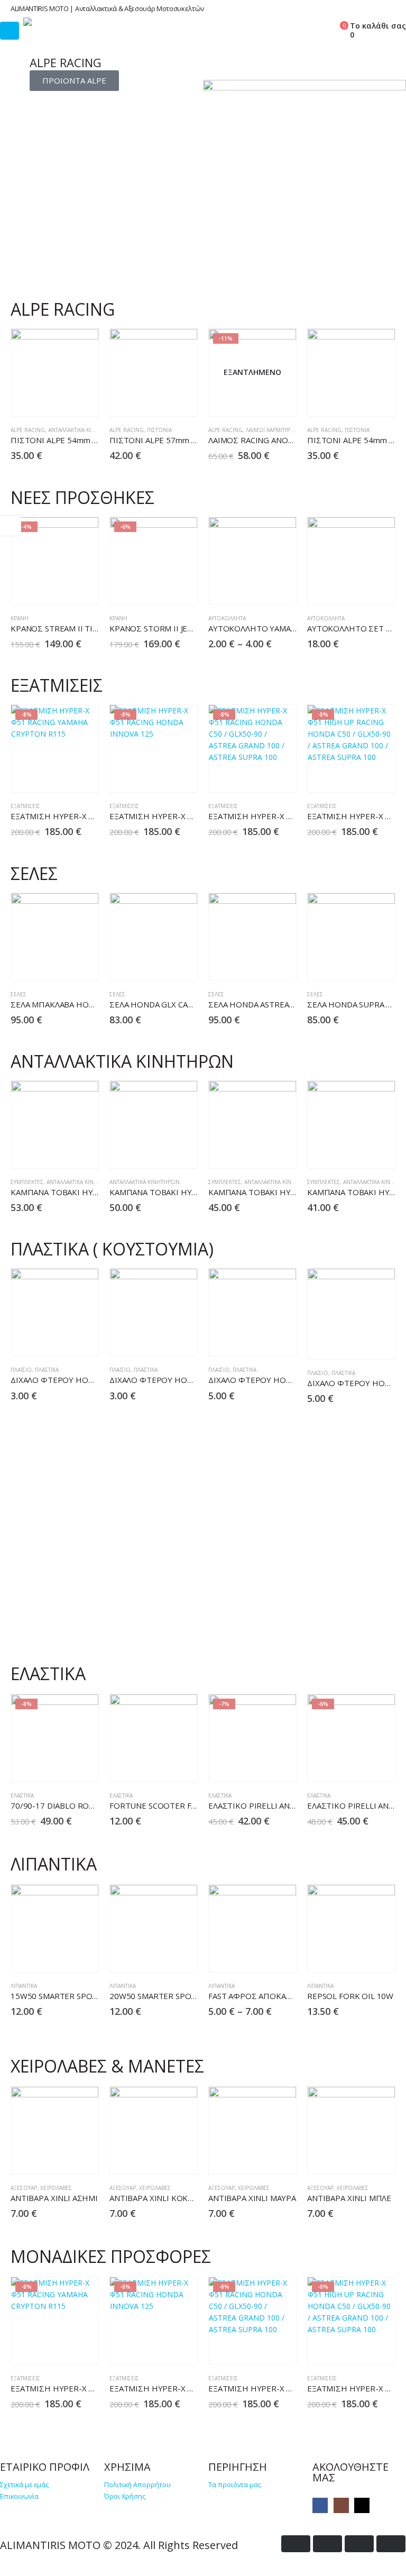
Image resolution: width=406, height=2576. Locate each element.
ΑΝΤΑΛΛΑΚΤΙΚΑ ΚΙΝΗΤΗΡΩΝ (83, 430)
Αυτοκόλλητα (227, 618)
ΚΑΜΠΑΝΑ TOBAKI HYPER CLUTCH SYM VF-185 (296, 1192)
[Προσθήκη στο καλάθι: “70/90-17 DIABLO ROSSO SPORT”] (61, 1765)
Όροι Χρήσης (125, 2496)
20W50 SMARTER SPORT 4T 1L (167, 1996)
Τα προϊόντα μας (235, 2485)
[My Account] (313, 29)
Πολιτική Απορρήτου (137, 2485)
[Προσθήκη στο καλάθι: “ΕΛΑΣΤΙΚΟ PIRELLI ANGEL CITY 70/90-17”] (259, 1765)
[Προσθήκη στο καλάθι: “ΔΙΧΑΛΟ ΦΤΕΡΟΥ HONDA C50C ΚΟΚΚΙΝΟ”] (61, 1339)
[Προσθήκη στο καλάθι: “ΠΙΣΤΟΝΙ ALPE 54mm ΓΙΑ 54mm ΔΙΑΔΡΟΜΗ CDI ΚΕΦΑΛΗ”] (61, 400)
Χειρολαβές (56, 2188)
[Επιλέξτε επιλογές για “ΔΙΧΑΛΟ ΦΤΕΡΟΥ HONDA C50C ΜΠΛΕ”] (160, 1339)
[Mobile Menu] (10, 31)
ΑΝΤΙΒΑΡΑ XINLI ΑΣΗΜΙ (54, 2198)
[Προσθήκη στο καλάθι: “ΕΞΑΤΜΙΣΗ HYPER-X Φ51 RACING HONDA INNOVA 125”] (160, 776)
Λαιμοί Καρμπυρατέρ (274, 430)
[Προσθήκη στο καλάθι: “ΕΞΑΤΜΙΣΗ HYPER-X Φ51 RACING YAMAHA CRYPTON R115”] (61, 776)
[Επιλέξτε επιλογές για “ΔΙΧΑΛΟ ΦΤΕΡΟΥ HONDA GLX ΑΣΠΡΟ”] (259, 1339)
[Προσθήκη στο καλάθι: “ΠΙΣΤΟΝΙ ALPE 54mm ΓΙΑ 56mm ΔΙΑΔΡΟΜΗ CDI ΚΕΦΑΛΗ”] (358, 400)
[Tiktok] (362, 2505)
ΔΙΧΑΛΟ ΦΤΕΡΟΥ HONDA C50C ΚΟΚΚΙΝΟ (87, 1380)
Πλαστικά (47, 1370)
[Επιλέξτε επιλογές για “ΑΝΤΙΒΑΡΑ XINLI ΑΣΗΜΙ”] (61, 2157)
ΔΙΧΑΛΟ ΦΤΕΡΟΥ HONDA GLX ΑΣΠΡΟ (278, 1380)
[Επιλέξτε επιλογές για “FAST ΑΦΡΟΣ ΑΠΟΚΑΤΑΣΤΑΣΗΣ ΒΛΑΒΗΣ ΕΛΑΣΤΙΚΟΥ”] (259, 1955)
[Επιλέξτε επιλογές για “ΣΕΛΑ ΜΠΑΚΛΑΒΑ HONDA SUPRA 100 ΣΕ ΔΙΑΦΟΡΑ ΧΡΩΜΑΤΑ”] (61, 964)
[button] (289, 29)
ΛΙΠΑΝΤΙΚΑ (24, 1986)
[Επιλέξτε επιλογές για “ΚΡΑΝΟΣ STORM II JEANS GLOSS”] (160, 588)
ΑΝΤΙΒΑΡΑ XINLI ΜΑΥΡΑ (252, 2198)
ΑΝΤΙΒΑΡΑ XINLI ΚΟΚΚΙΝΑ (158, 2198)
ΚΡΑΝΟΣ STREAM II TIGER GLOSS (73, 628)
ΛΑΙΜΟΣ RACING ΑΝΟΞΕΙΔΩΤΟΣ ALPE (279, 440)
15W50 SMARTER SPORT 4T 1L (68, 1996)
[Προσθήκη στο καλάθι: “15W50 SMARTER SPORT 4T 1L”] (61, 1955)
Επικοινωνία (19, 2496)
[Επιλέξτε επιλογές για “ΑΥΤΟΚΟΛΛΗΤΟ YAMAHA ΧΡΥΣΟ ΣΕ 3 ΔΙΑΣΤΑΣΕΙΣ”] (259, 588)
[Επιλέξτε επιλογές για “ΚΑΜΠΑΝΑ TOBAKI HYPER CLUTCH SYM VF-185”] (259, 1152)
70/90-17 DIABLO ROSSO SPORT (71, 1805)
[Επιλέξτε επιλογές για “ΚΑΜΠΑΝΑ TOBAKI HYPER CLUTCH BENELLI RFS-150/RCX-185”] (61, 1152)
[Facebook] (320, 2505)
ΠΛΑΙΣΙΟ (21, 1370)
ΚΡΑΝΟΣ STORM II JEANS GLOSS (169, 628)
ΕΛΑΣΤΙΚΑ (22, 1795)
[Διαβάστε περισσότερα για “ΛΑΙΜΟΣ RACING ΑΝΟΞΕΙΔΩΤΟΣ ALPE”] (259, 400)
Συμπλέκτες (27, 1182)
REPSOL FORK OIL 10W (350, 1996)
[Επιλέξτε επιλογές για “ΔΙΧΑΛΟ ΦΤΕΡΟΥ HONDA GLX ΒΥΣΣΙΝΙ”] (358, 1342)
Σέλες (19, 994)
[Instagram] (341, 2505)
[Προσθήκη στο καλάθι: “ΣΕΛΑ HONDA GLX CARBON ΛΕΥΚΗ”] (160, 964)
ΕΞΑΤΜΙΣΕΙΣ (25, 806)
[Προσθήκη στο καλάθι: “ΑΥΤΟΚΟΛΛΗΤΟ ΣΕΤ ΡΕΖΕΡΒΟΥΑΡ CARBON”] (358, 588)
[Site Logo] (52, 22)
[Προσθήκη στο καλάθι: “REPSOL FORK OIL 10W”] (358, 1955)
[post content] (55, 373)
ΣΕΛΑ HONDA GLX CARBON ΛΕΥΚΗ (173, 1004)
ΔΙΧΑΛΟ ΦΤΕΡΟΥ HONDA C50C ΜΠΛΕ (179, 1380)
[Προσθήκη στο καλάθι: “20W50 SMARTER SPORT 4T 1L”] (160, 1955)
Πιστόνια (159, 430)
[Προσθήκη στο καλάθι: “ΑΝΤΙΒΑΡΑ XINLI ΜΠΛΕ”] (358, 2157)
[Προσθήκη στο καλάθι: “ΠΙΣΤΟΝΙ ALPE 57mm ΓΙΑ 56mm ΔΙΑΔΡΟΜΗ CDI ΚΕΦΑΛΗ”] (160, 400)
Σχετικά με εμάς (24, 2485)
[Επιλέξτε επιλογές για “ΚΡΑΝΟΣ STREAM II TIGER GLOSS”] (61, 588)
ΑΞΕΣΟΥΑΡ (24, 2188)
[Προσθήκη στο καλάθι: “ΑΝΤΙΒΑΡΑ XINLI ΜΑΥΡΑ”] (259, 2157)
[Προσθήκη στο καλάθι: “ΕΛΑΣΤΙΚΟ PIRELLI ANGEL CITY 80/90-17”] (358, 1765)
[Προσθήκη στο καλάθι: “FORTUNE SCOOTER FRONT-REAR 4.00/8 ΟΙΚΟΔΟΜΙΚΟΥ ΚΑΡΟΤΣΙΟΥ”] (160, 1765)
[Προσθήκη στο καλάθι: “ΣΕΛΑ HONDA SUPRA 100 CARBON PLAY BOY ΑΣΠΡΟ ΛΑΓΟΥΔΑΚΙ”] (358, 964)
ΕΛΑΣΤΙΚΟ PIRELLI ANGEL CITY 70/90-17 (284, 1805)
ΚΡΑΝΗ (20, 618)
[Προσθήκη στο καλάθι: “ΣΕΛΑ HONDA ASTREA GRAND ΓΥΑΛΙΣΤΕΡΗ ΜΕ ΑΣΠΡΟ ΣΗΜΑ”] (259, 964)
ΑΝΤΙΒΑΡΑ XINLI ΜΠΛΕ (349, 2198)
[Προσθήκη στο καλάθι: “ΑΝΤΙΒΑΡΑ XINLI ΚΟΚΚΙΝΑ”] (160, 2157)
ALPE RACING (28, 430)
